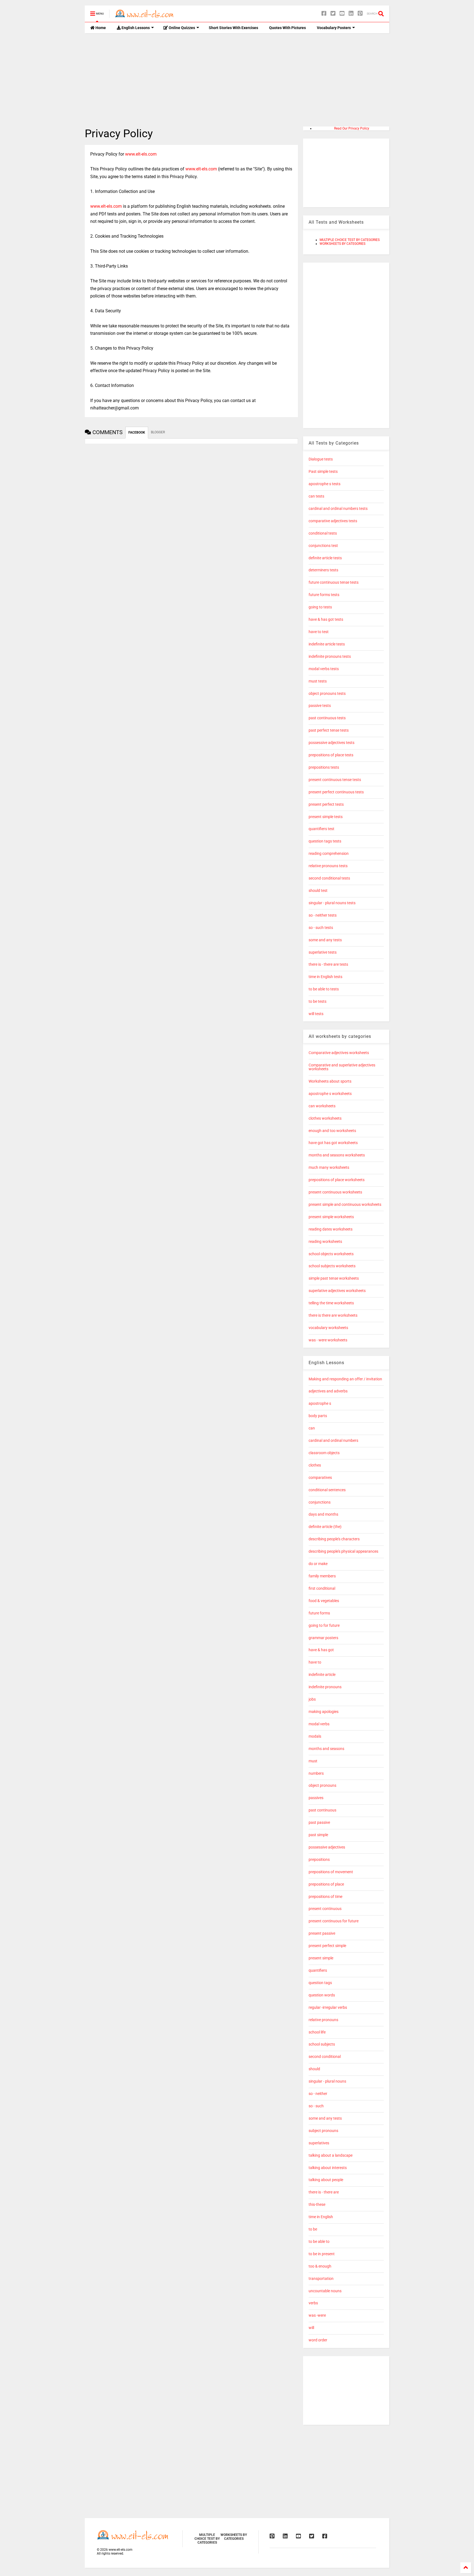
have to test (319, 632)
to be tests (318, 1002)
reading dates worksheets (331, 1229)
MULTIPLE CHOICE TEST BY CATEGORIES (350, 240)
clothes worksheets (325, 1118)
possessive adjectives (327, 1847)
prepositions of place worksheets (337, 1180)
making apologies (324, 1712)
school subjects (322, 2044)
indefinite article (322, 1675)
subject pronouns (323, 2131)
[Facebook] (324, 14)
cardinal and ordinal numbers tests (338, 509)
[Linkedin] (351, 14)
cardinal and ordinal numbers (333, 1441)
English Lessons (135, 28)
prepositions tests (324, 767)
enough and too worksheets (332, 1131)
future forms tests (324, 595)
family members (322, 1576)
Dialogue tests (321, 459)
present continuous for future (334, 1921)
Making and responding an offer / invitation (345, 1379)
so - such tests (321, 928)
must (313, 1761)
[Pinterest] (360, 14)
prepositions (319, 1860)
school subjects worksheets (332, 1266)
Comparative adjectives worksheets (339, 1053)
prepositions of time (325, 1897)
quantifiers (318, 1970)
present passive (322, 1933)
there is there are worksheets (333, 1315)
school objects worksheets (331, 1254)
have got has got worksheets (333, 1143)
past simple (318, 1835)
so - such (316, 2106)
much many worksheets (329, 1168)
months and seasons (326, 1749)
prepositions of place (326, 1884)
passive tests (320, 706)
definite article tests (325, 558)
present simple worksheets (331, 1217)
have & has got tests (326, 620)
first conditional (322, 1588)
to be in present (322, 2254)
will (311, 2328)
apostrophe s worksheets (330, 1094)
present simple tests (326, 817)
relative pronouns (323, 2020)
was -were (317, 2315)
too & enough (320, 2266)
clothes (315, 1465)
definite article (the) (325, 1527)
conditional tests (323, 533)
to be (313, 2229)
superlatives (319, 2143)
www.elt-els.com (141, 154)
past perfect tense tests (329, 730)
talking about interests (328, 2168)
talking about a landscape (331, 2155)
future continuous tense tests (334, 582)
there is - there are (324, 2192)
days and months (323, 1514)
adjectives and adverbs (328, 1391)
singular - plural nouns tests (332, 903)
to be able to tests (324, 989)
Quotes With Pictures (287, 28)
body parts (318, 1416)
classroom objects (324, 1453)
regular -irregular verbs (328, 2008)
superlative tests (323, 952)
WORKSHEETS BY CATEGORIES (342, 244)
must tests (318, 681)
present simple (321, 1958)
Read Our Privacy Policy (352, 128)
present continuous (325, 1909)
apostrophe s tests (325, 484)
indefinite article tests (327, 644)
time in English (321, 2217)
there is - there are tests (328, 964)
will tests (316, 1014)
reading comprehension (329, 854)
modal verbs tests (324, 669)
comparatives (320, 1478)
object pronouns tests (327, 694)
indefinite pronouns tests (330, 657)
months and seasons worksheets (337, 1155)
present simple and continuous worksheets (345, 1205)
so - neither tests (323, 915)
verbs (313, 2303)
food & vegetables (324, 1601)
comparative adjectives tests (333, 521)
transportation (321, 2279)
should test (318, 891)
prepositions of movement (331, 1872)
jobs (312, 1699)
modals (315, 1736)
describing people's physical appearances (343, 1551)
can (312, 1428)
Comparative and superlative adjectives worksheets (342, 1067)
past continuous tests (327, 718)
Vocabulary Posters (334, 28)
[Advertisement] (237, 80)
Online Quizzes (181, 28)
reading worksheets (325, 1242)
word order (318, 2340)
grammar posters (323, 1638)
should (314, 2069)
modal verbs (319, 1724)
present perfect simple (327, 1946)
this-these (317, 2205)
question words (322, 1995)
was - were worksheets (328, 1340)
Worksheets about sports (330, 1081)
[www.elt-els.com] (145, 15)
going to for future (324, 1626)
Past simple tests (323, 472)
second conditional (325, 2057)
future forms (319, 1613)
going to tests (320, 607)
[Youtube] (342, 14)
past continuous (322, 1810)
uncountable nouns (325, 2291)
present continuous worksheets (335, 1192)
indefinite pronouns (325, 1687)
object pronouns (322, 1786)
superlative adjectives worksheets (337, 1291)
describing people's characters (334, 1539)
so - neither (318, 2094)
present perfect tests (326, 804)
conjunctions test (323, 546)
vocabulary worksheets (328, 1328)
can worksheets (322, 1106)
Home (100, 28)
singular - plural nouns (327, 2081)
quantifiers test (321, 829)
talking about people (326, 2180)
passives (316, 1798)
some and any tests (325, 940)
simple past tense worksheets (334, 1278)
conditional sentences (327, 1490)
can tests (316, 496)
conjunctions (320, 1502)
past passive (319, 1823)
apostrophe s (320, 1404)
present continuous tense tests (335, 780)
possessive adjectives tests (331, 743)
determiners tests (323, 570)
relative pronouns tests (328, 866)
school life (317, 2032)
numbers (316, 1773)
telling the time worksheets (331, 1303)
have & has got (321, 1650)
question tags (320, 1983)
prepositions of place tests (331, 755)
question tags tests (325, 841)
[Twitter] (333, 14)
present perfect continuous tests (336, 792)
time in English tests (325, 977)
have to (315, 1662)
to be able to (319, 2242)
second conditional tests (329, 878)
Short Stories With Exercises (233, 28)
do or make (318, 1564)
